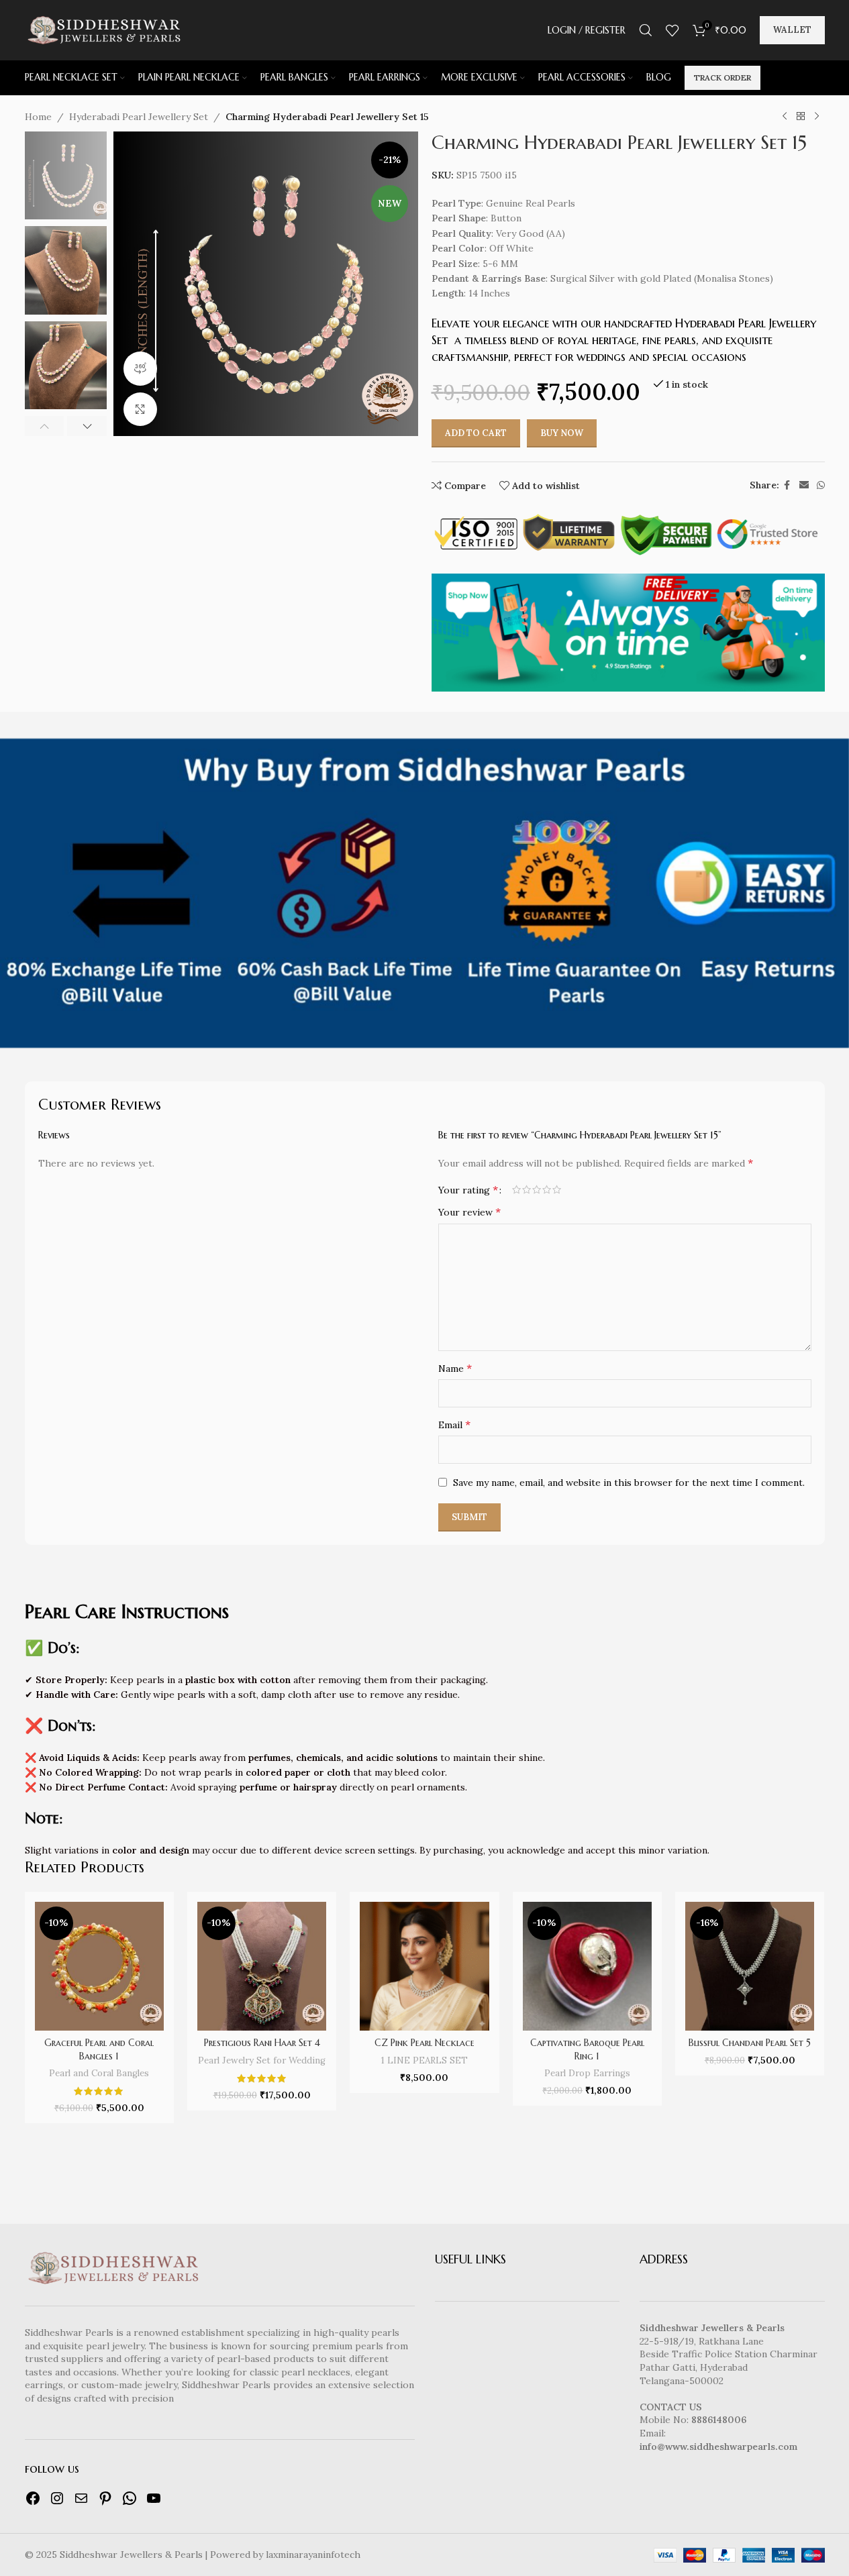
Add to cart (476, 433)
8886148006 (719, 2420)
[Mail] (81, 2498)
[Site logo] (103, 30)
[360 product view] (140, 368)
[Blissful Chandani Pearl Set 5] (750, 1966)
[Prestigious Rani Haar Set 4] (262, 1966)
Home (38, 117)
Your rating (468, 1189)
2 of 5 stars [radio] (527, 1189)
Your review (469, 1212)
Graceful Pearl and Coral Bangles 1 (99, 2049)
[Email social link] (804, 485)
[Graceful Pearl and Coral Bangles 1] (99, 1966)
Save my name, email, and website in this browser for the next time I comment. (629, 1483)
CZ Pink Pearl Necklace (424, 2043)
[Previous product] (785, 117)
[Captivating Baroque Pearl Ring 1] (587, 1966)
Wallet (792, 30)
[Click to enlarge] (140, 409)
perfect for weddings (568, 357)
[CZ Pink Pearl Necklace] (424, 1966)
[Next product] (817, 117)
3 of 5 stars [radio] (537, 1189)
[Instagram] (57, 2498)
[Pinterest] (105, 2498)
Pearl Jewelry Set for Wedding (262, 2060)
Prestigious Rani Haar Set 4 (262, 2043)
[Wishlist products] (672, 30)
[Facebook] (33, 2498)
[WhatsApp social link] (821, 485)
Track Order (722, 77)
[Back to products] (801, 117)
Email (454, 1424)
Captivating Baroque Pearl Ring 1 (587, 2049)
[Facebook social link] (787, 485)
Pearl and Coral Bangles (99, 2073)
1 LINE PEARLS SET (424, 2060)
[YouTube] (154, 2498)
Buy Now (562, 433)
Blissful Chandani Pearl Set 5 (750, 2043)
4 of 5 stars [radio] (547, 1189)
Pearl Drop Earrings (587, 2073)
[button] (45, 426)
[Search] (646, 30)
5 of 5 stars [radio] (557, 1189)
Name (455, 1368)
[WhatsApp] (130, 2498)
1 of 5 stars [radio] (516, 1189)
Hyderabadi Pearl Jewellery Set (139, 117)
